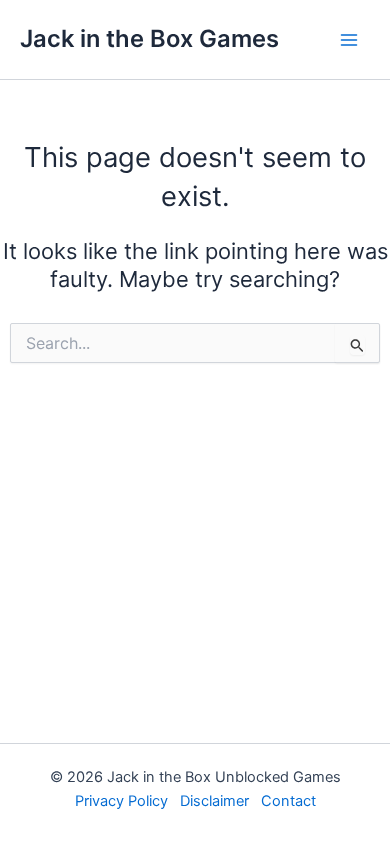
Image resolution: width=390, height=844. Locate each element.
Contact (288, 801)
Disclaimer (214, 801)
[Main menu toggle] (349, 40)
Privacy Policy (121, 801)
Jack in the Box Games (149, 38)
